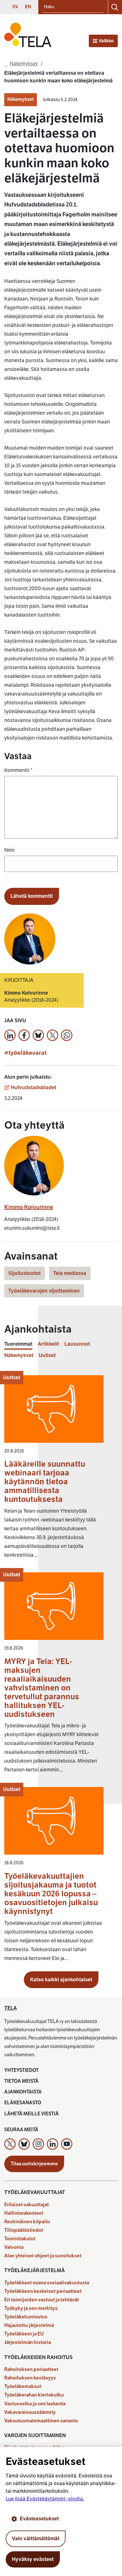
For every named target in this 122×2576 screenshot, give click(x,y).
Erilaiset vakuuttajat (27, 2205)
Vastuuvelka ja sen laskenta (35, 2404)
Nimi (9, 850)
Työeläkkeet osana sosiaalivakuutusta (47, 2283)
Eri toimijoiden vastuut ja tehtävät (42, 2300)
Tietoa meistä (21, 2081)
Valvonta (14, 2247)
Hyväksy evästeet (33, 2559)
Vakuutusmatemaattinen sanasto (41, 2421)
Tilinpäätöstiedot (24, 2230)
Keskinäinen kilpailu (27, 2222)
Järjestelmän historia (28, 2342)
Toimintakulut (20, 2239)
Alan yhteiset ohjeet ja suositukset (43, 2256)
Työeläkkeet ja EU (24, 2334)
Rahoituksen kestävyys (30, 2378)
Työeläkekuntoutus (26, 2317)
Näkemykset (21, 99)
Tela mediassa (70, 1273)
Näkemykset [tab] (19, 1355)
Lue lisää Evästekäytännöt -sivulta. (45, 2499)
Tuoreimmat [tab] (18, 1344)
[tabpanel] (61, 1671)
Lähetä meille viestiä (31, 2114)
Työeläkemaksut (23, 2386)
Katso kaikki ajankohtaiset (61, 1980)
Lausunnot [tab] (77, 1344)
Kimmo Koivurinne (29, 1207)
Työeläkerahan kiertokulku (34, 2395)
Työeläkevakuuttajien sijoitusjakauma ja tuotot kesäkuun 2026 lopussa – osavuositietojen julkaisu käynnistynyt (51, 1894)
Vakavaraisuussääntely (30, 2412)
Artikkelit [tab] (48, 1344)
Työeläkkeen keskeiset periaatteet (43, 2291)
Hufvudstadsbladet (33, 1087)
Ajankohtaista (23, 2092)
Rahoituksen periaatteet (31, 2369)
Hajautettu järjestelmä (29, 2325)
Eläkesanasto (23, 2103)
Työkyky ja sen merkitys (31, 2308)
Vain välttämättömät (36, 2539)
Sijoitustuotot (24, 1273)
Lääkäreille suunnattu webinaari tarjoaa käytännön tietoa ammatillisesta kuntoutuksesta (45, 1482)
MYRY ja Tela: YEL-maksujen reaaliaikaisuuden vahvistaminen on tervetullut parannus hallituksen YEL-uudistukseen (42, 1688)
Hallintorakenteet (24, 2213)
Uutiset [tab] (47, 1355)
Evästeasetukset (39, 2519)
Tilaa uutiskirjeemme (34, 2164)
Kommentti (18, 770)
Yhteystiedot (21, 2070)
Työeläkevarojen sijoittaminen (44, 1291)
